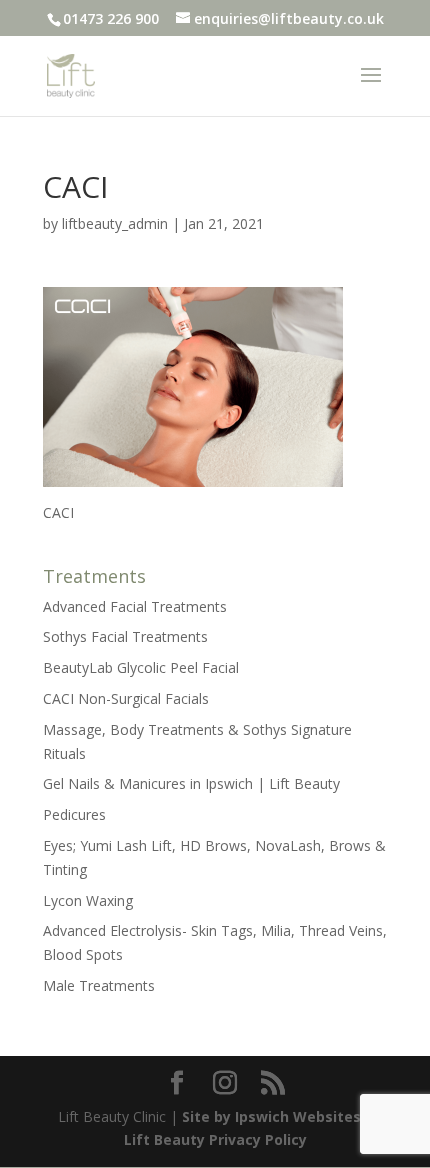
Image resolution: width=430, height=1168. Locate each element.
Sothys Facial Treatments (125, 636)
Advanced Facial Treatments (135, 606)
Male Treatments (99, 985)
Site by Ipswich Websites (271, 1116)
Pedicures (74, 814)
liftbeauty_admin (115, 223)
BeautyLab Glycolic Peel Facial (141, 667)
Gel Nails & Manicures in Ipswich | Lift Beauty (191, 783)
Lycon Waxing (88, 900)
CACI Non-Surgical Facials (126, 698)
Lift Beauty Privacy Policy (215, 1139)
